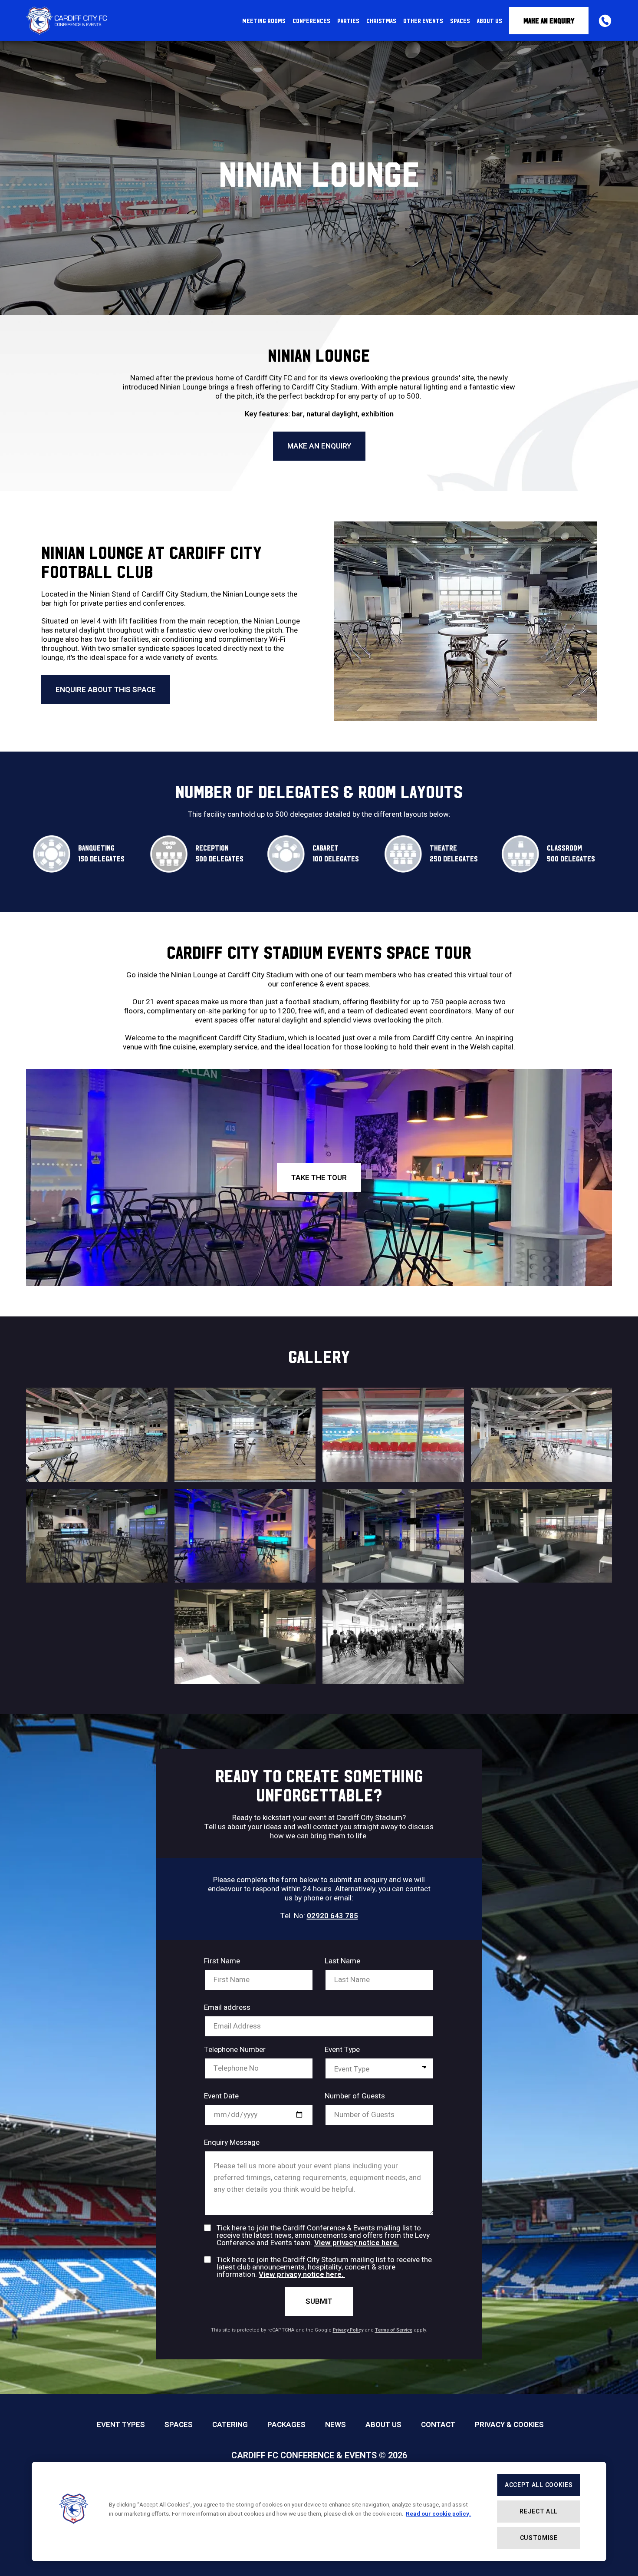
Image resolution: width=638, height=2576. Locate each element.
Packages (286, 2425)
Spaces (179, 2425)
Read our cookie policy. (438, 2514)
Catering (230, 2425)
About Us (383, 2425)
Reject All (539, 2512)
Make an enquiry (319, 446)
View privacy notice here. (357, 2243)
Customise (539, 2538)
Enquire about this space (106, 690)
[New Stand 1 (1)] (542, 1536)
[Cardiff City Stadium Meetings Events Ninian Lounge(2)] (97, 1435)
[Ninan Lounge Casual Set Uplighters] (245, 1536)
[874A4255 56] (393, 1637)
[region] (319, 2512)
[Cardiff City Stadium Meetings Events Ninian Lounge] (393, 1435)
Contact (438, 2425)
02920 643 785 (332, 1916)
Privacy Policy (348, 2330)
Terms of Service (394, 2330)
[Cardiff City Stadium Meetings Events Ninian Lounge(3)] (542, 1435)
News (335, 2425)
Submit (319, 2301)
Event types (121, 2425)
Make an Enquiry (549, 21)
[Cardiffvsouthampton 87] (97, 1536)
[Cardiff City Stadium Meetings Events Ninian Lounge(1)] (245, 1435)
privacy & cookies (509, 2425)
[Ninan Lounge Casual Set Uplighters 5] (393, 1536)
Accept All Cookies (539, 2485)
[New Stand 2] (245, 1637)
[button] (74, 2512)
